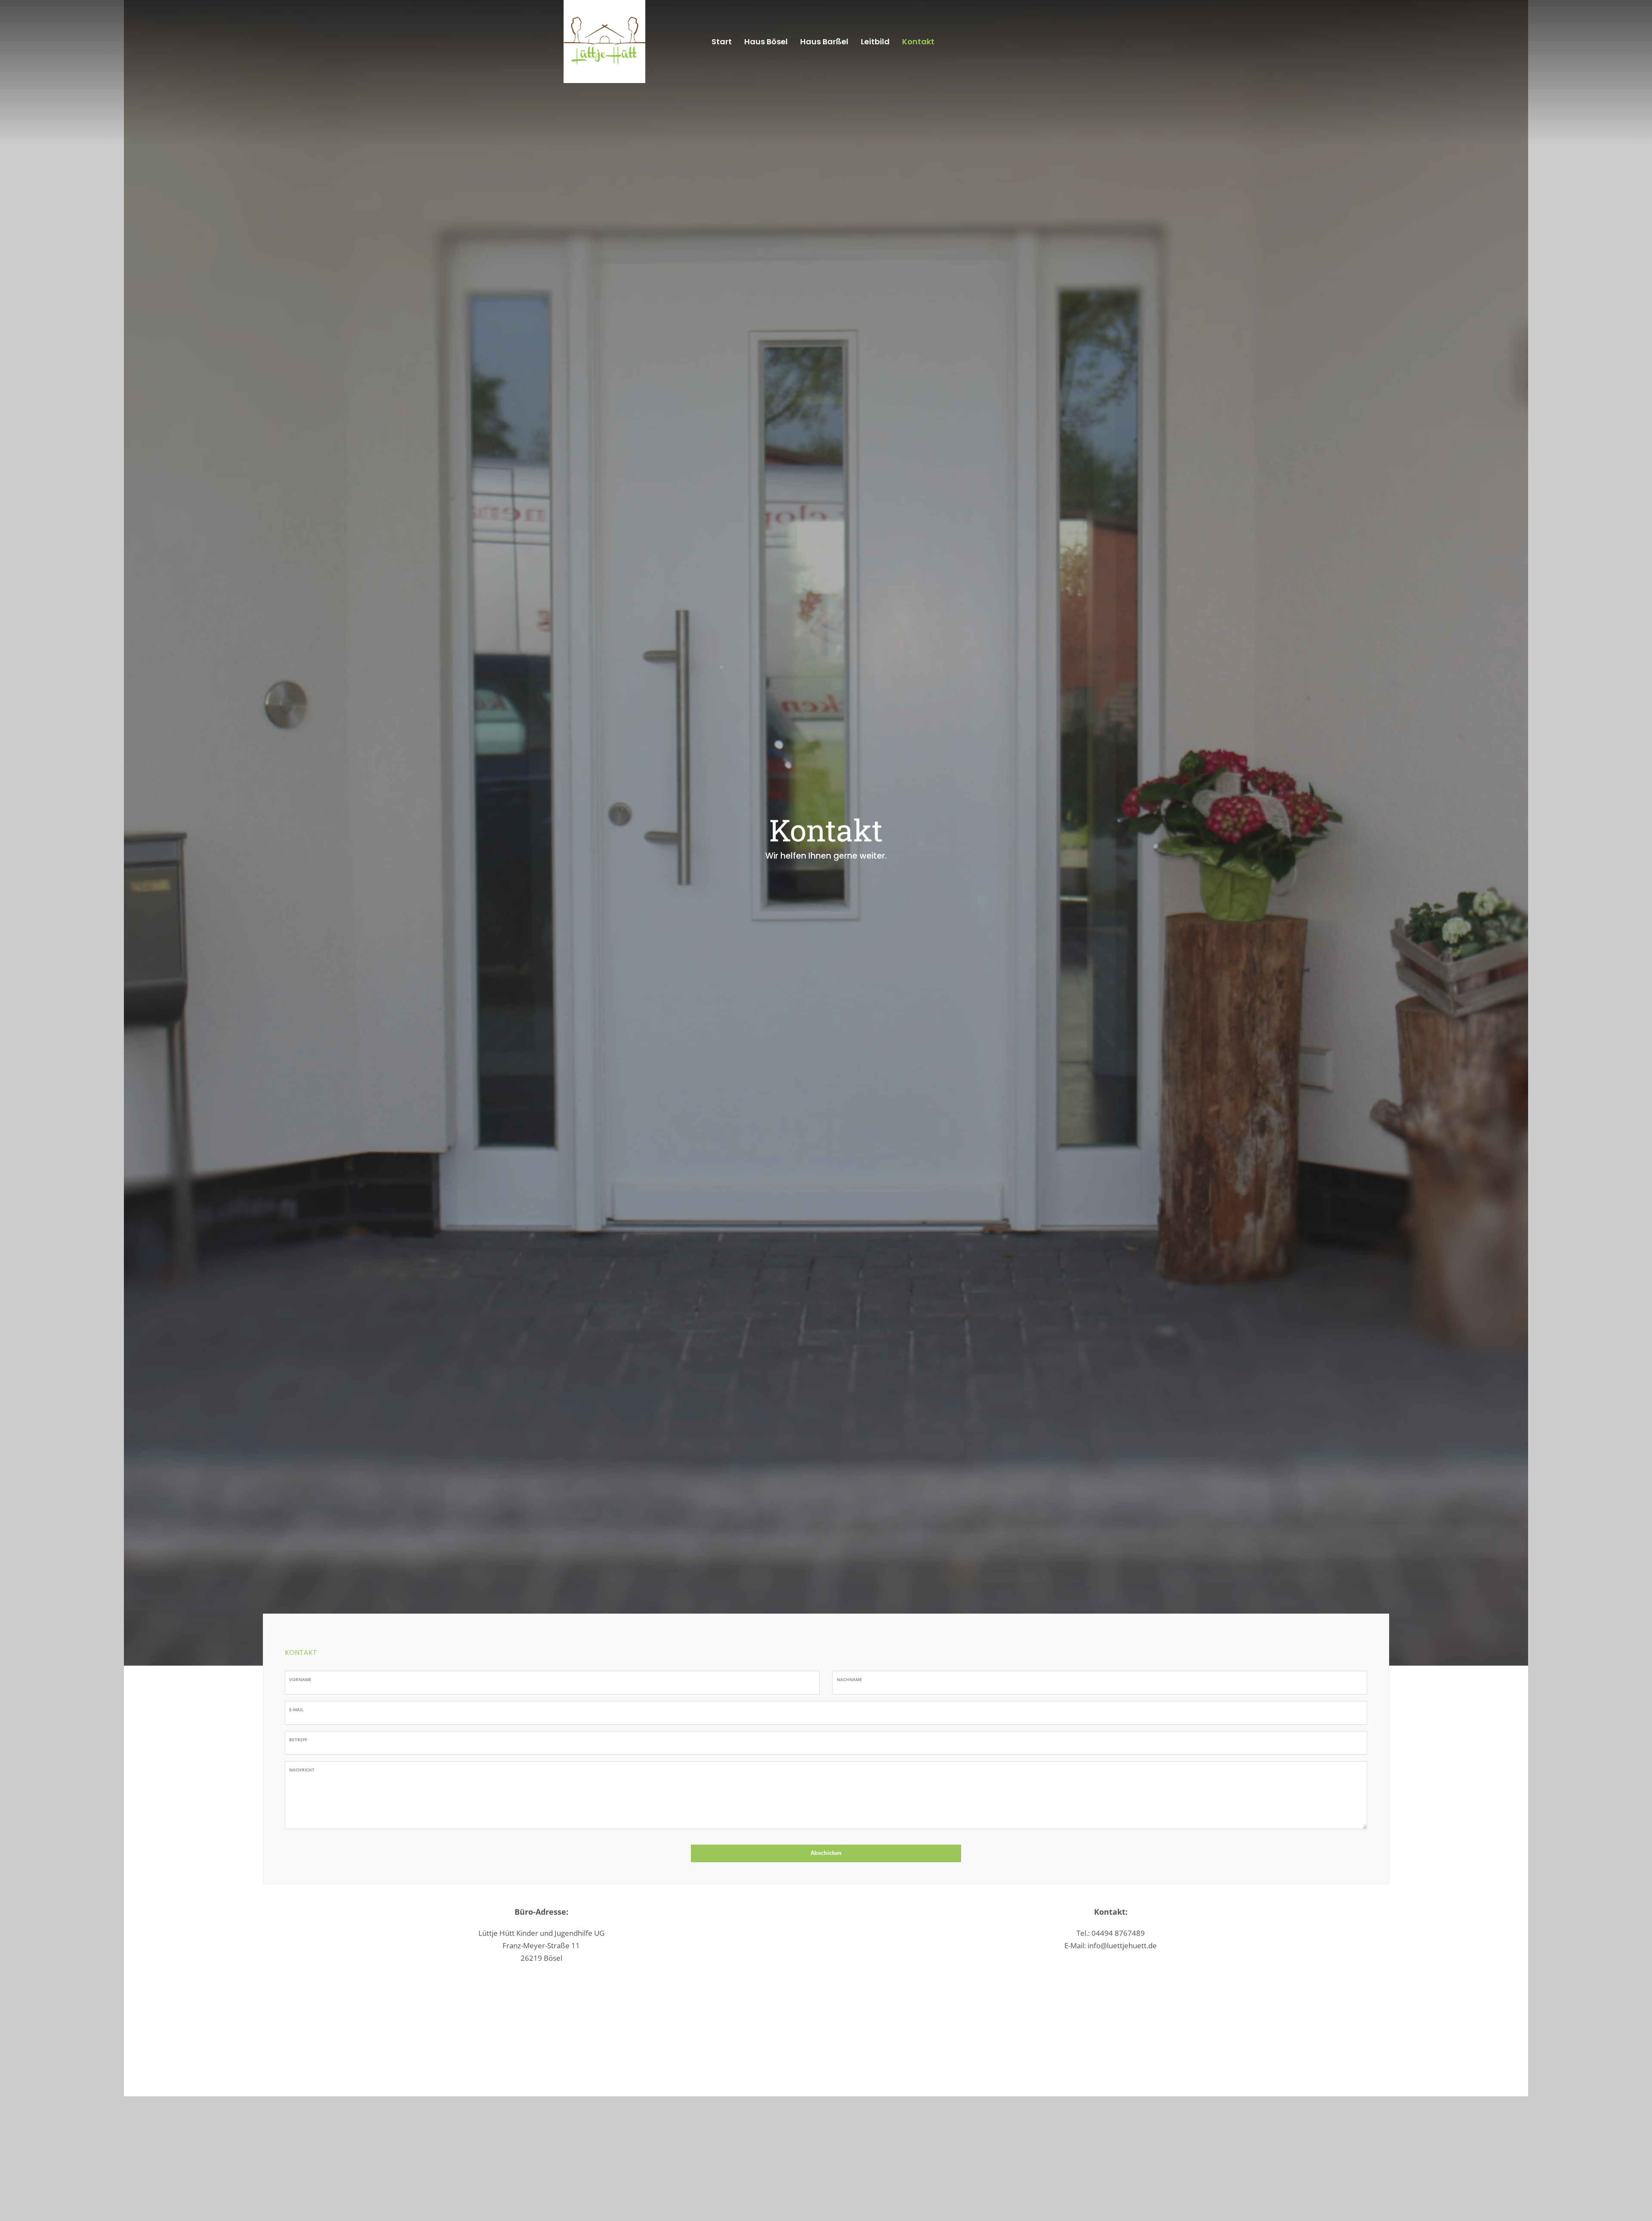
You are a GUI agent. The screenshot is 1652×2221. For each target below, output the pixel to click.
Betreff (298, 1740)
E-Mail (296, 1710)
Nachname (849, 1679)
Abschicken (826, 1853)
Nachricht (302, 1770)
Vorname (300, 1679)
